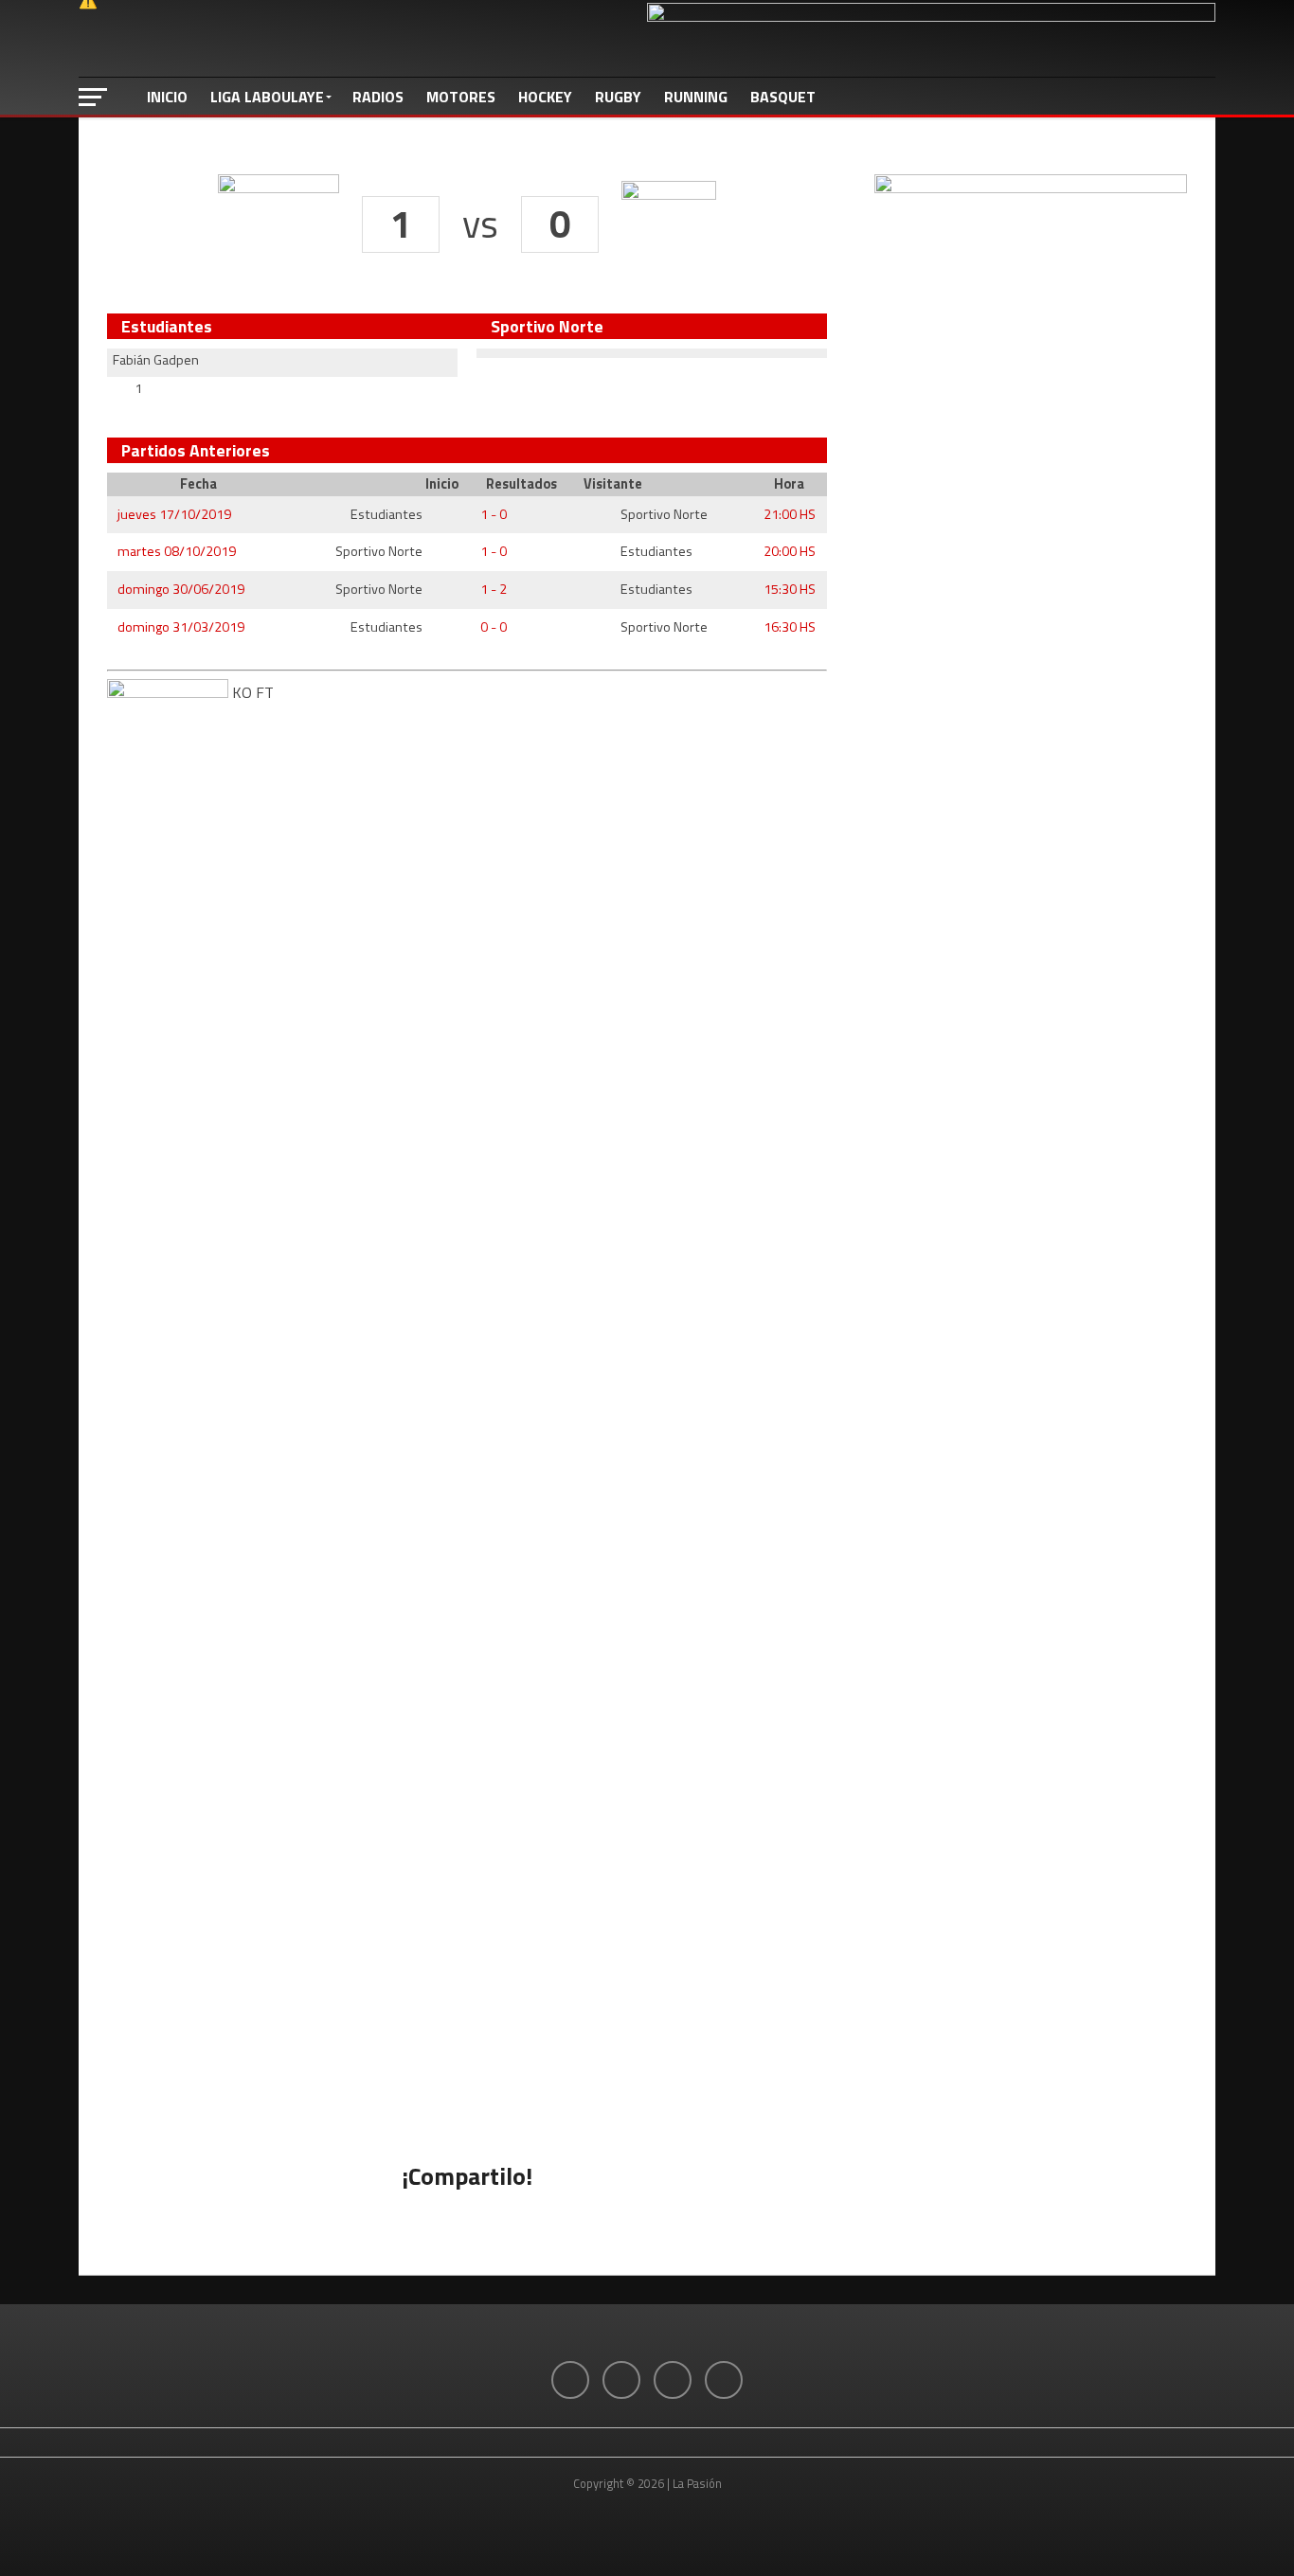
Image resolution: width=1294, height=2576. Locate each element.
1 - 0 (494, 514)
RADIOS (378, 97)
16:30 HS (790, 627)
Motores (461, 97)
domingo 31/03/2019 (181, 627)
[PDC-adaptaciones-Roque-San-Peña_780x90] (931, 16)
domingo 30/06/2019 (181, 589)
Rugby (618, 97)
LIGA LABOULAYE (267, 97)
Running (696, 97)
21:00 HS (790, 514)
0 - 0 (494, 627)
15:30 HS (790, 589)
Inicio (167, 97)
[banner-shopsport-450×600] (1031, 188)
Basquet (783, 97)
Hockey (545, 97)
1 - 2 (494, 589)
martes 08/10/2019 (177, 551)
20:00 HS (790, 551)
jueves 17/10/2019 (174, 514)
